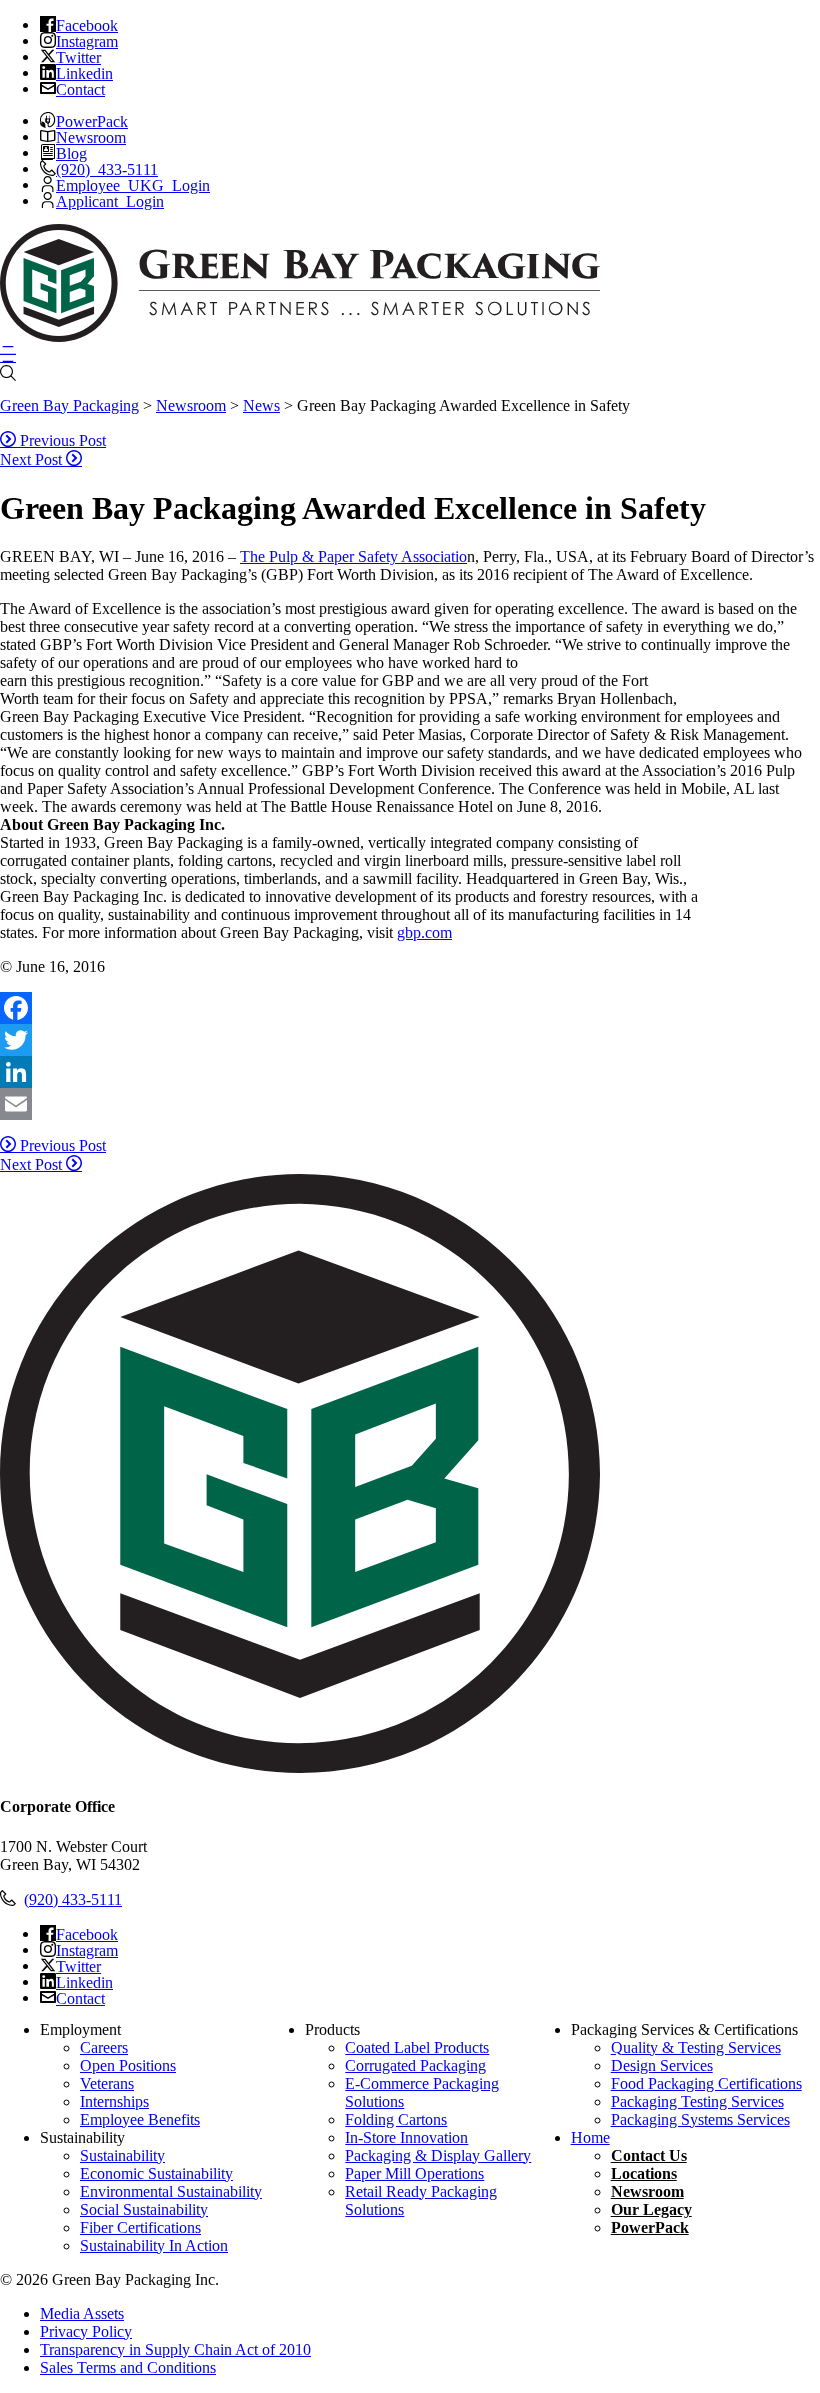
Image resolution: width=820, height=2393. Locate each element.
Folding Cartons (396, 2119)
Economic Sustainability (156, 2173)
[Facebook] (410, 1008)
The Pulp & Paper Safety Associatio (353, 556)
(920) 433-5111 (73, 1899)
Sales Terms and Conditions (128, 2367)
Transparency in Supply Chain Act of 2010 (175, 2349)
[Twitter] (410, 1040)
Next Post (33, 459)
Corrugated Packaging (415, 2065)
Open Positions (128, 2065)
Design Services (662, 2065)
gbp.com (424, 932)
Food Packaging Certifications (706, 2083)
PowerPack (650, 2227)
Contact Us (649, 2155)
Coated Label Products (417, 2047)
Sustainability (122, 2155)
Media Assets (82, 2313)
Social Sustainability (144, 2209)
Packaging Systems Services (700, 2119)
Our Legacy (651, 2209)
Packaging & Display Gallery (438, 2155)
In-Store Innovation (406, 2137)
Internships (114, 2101)
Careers (104, 2047)
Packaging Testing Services (697, 2101)
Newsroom (647, 2191)
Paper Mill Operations (414, 2173)
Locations (644, 2173)
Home (590, 2137)
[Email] (410, 1104)
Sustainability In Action (154, 2245)
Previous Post (61, 440)
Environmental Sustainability (171, 2191)
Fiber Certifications (140, 2227)
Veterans (107, 2083)
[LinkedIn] (410, 1072)
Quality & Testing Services (696, 2047)
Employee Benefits (140, 2119)
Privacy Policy (86, 2331)
